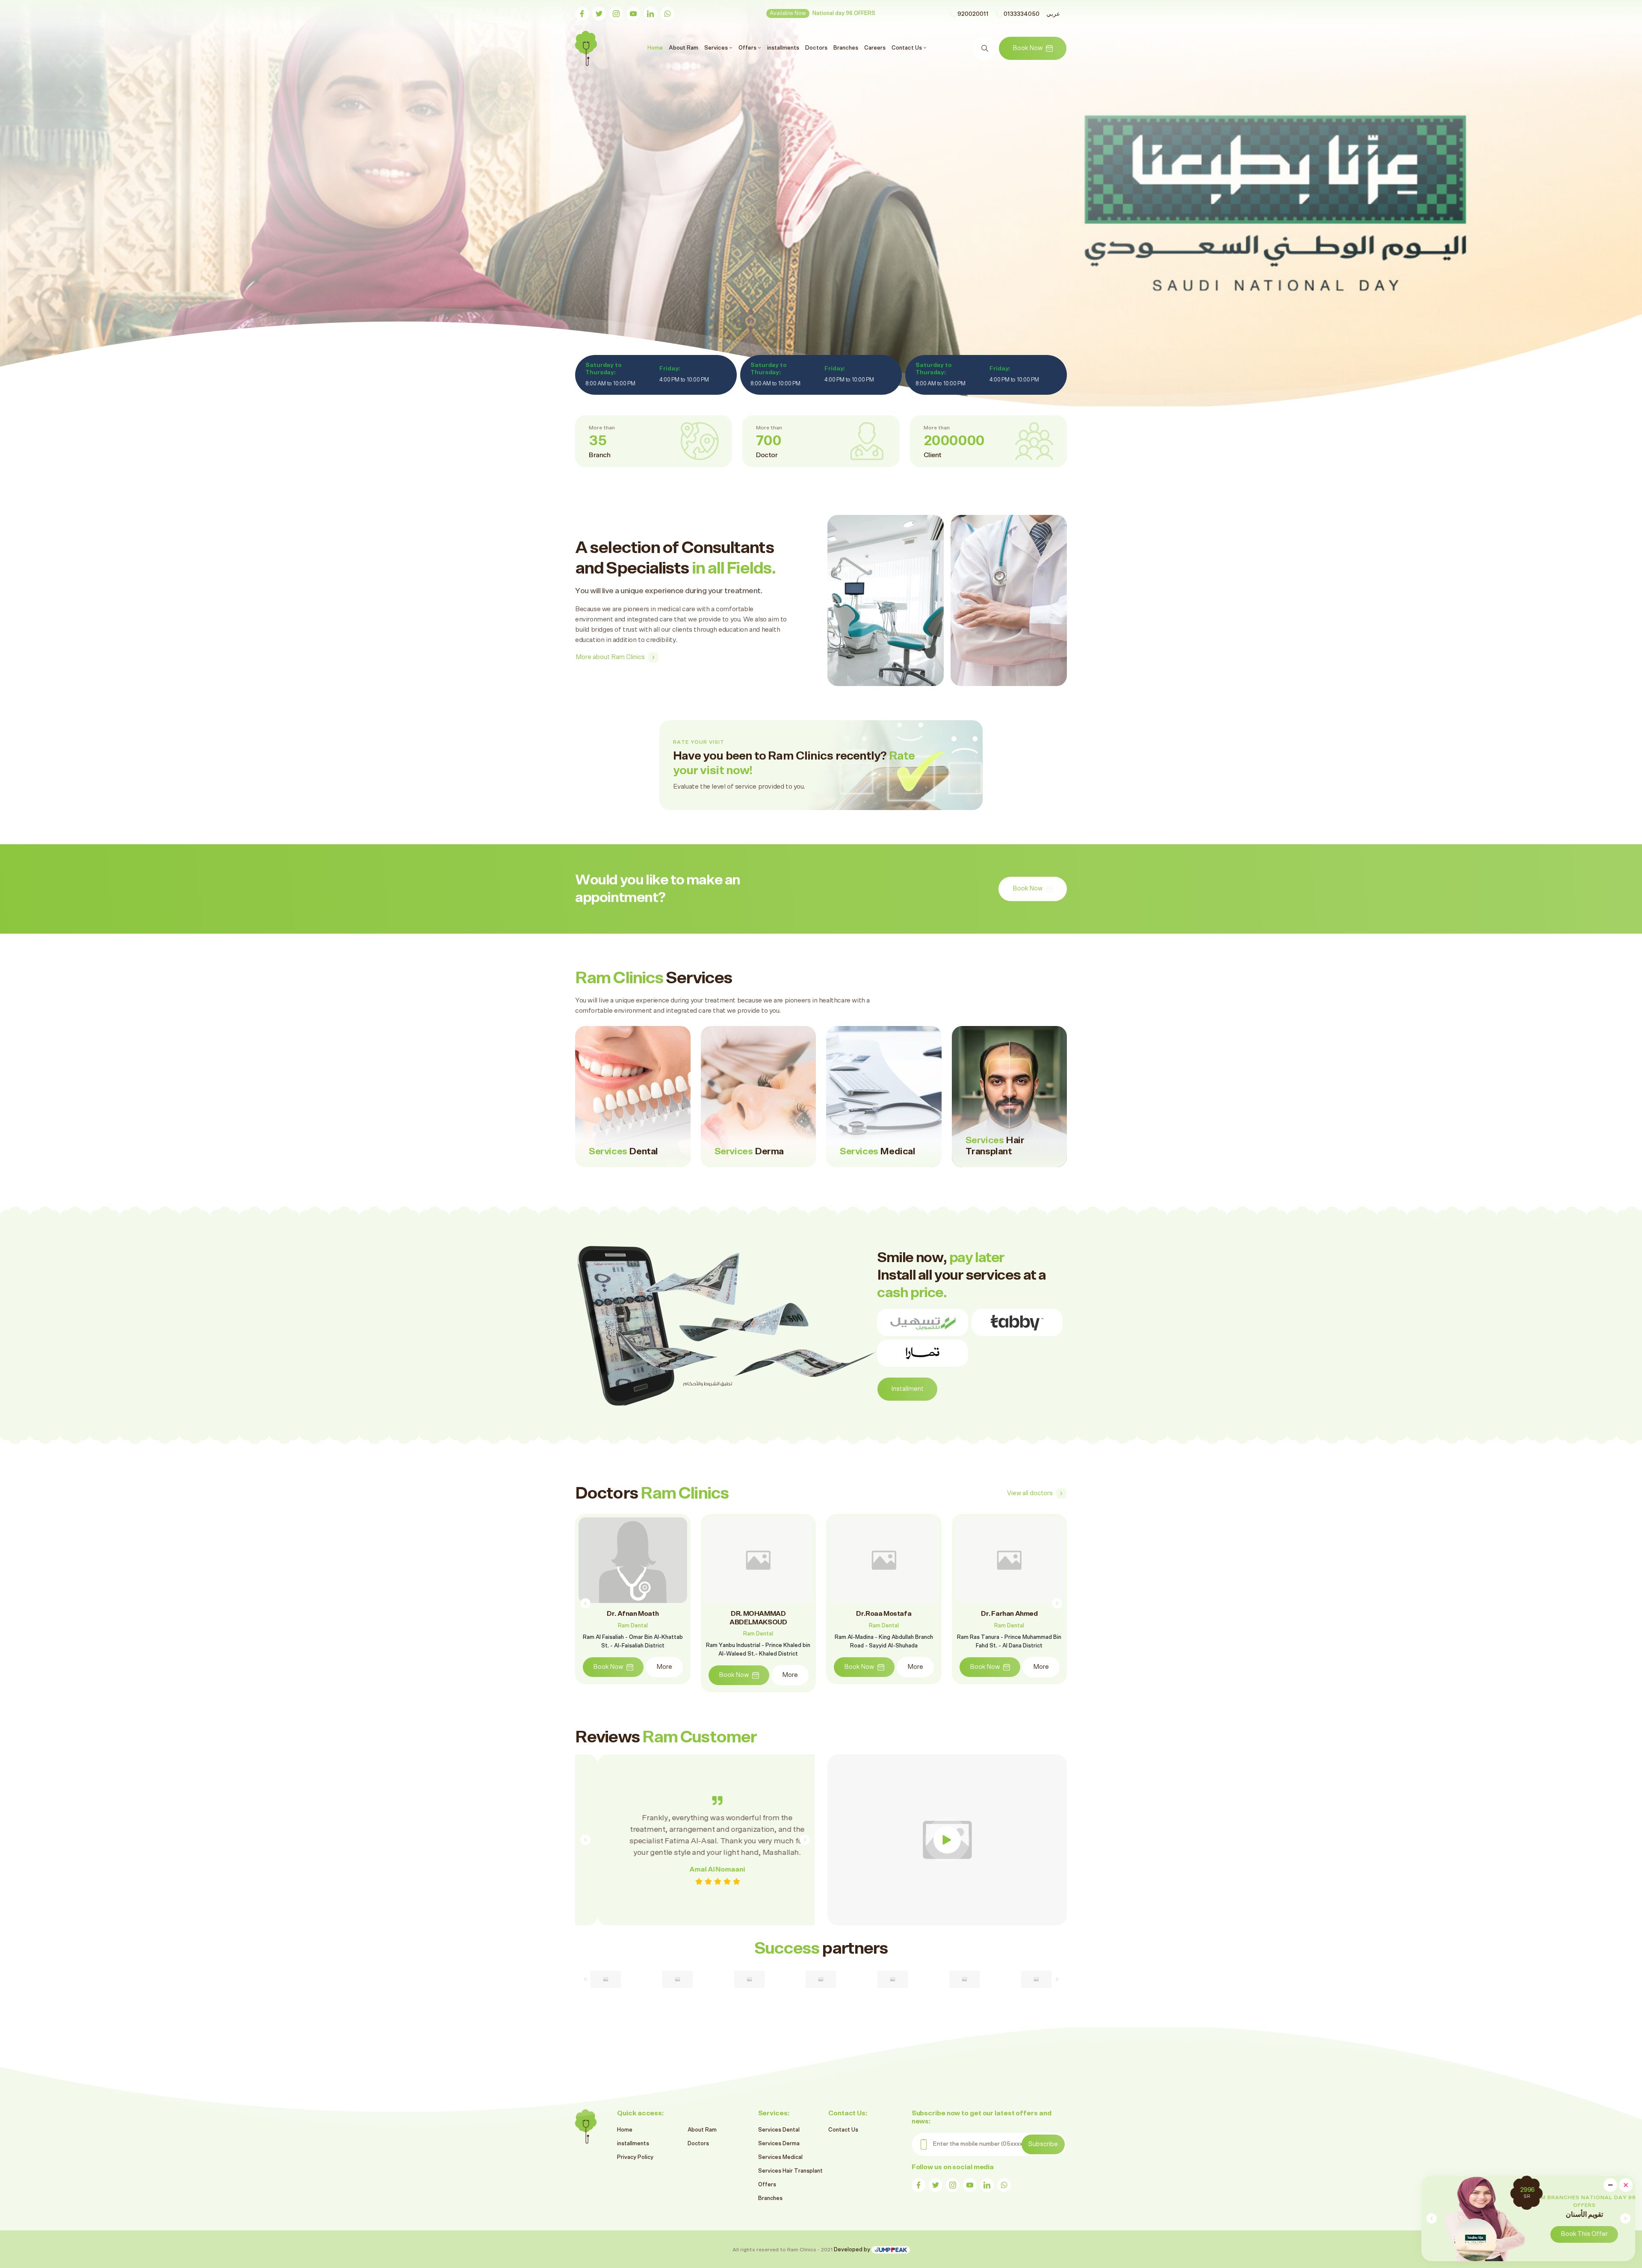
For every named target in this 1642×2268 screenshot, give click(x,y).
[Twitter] (599, 14)
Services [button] (717, 48)
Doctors (816, 48)
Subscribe (1043, 2144)
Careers (875, 48)
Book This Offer (1564, 2234)
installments (783, 48)
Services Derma (779, 2144)
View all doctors (1030, 1493)
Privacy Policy (635, 2157)
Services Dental (779, 2130)
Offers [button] (748, 48)
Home (656, 48)
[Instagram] (616, 14)
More (664, 1667)
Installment (907, 1389)
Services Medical (780, 2157)
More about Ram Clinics (610, 657)
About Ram (684, 48)
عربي (1053, 14)
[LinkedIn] (650, 14)
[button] (1625, 2218)
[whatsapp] (667, 14)
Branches (846, 48)
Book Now (1028, 48)
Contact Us (843, 2130)
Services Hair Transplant (790, 2171)
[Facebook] (582, 14)
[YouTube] (633, 14)
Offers (767, 2185)
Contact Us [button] (907, 48)
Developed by (853, 2250)
